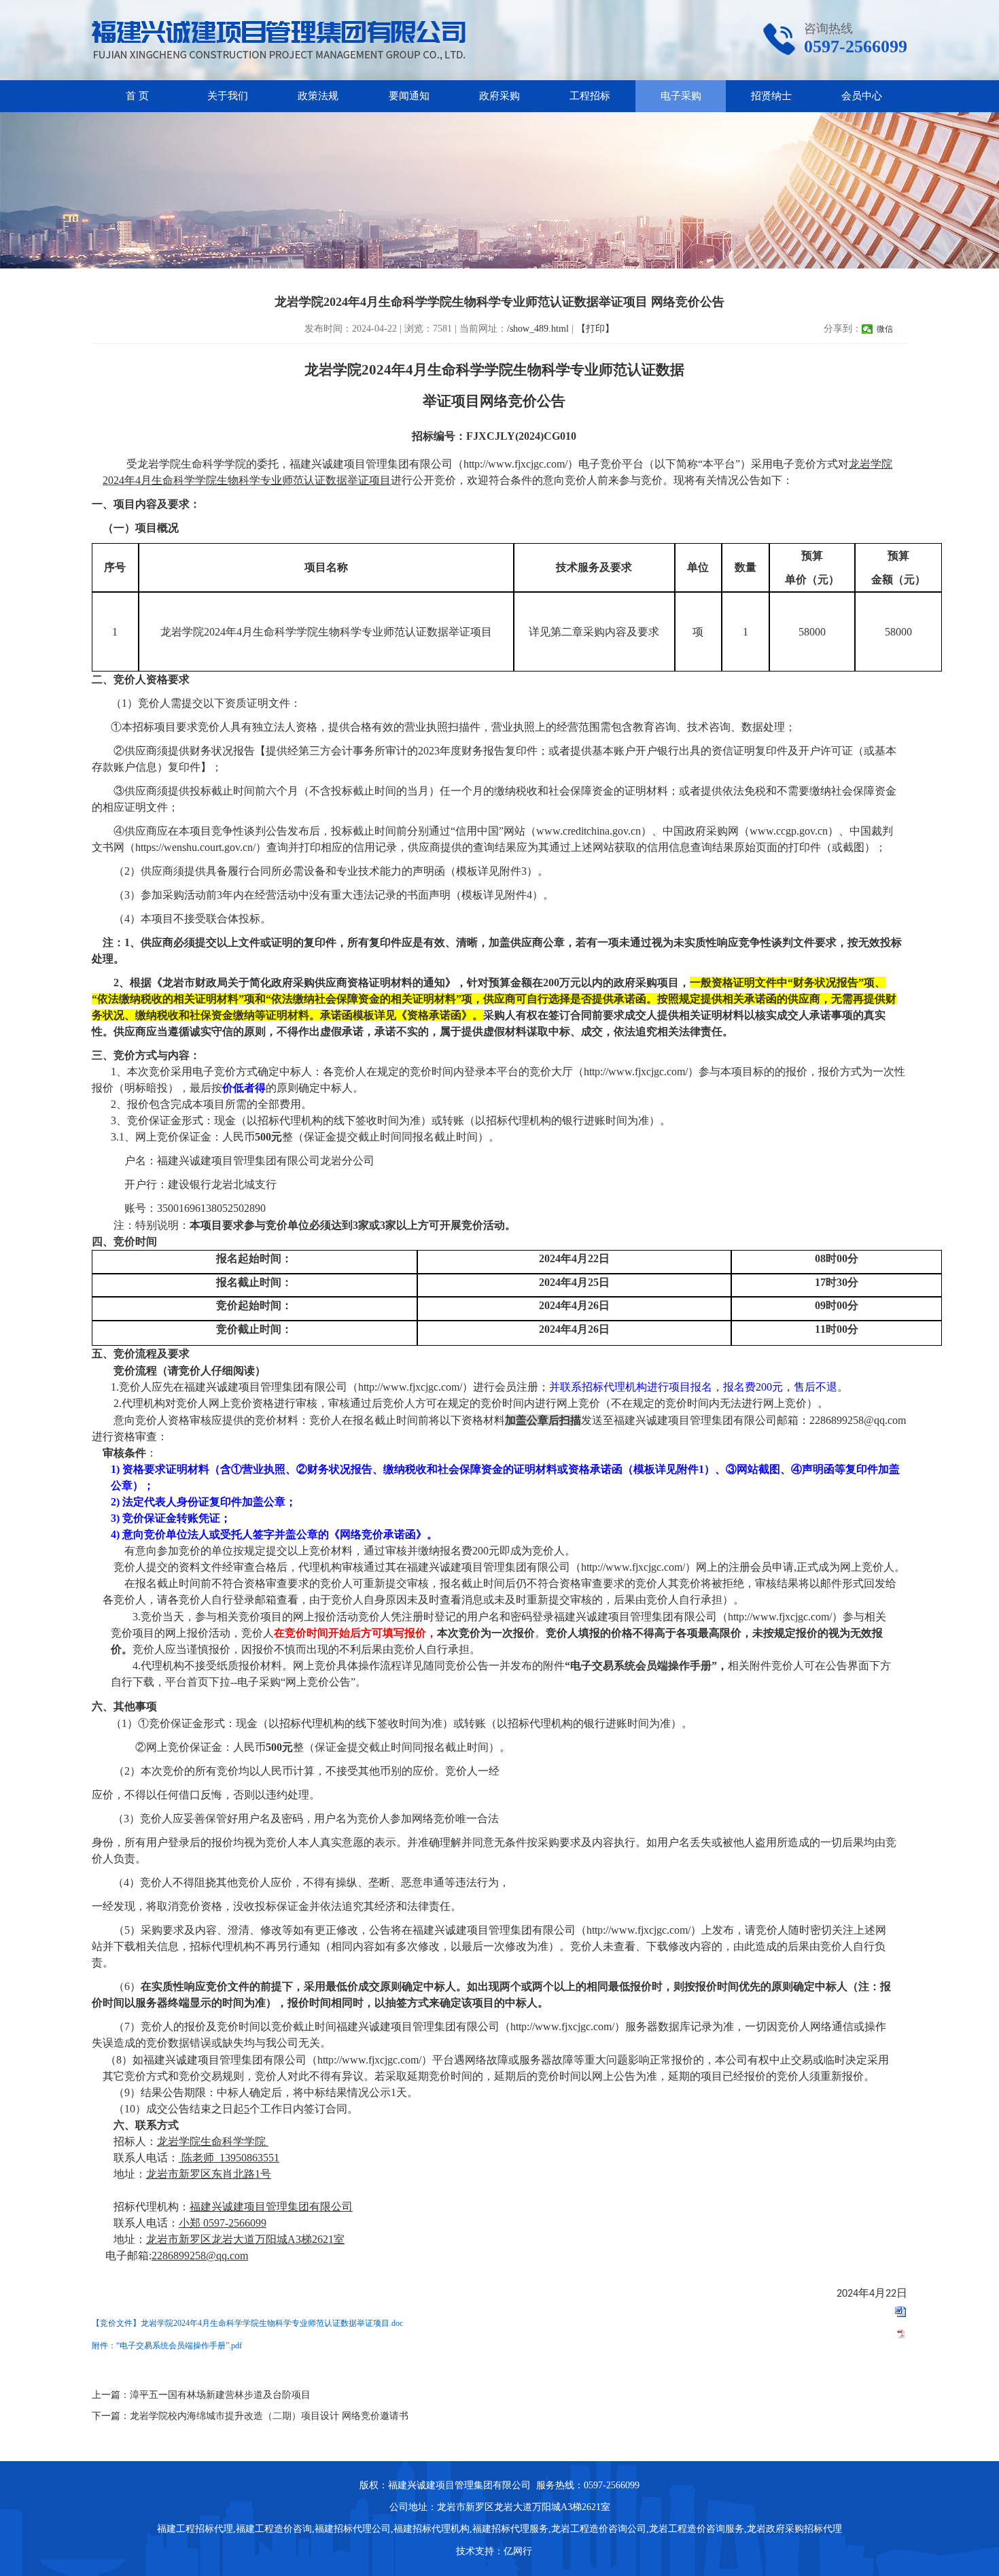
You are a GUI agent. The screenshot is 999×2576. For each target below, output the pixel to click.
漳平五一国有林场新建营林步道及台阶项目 (220, 2395)
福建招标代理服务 (510, 2529)
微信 (885, 329)
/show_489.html (538, 329)
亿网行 (519, 2551)
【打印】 (595, 329)
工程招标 (590, 96)
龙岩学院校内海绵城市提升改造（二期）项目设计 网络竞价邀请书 (269, 2416)
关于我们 (228, 96)
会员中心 (862, 96)
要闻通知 (409, 96)
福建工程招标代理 (195, 2529)
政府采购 (500, 96)
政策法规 (318, 96)
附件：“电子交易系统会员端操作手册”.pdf (167, 2346)
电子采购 (681, 96)
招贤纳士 (771, 96)
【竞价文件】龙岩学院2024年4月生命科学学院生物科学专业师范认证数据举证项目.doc (247, 2323)
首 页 (137, 96)
